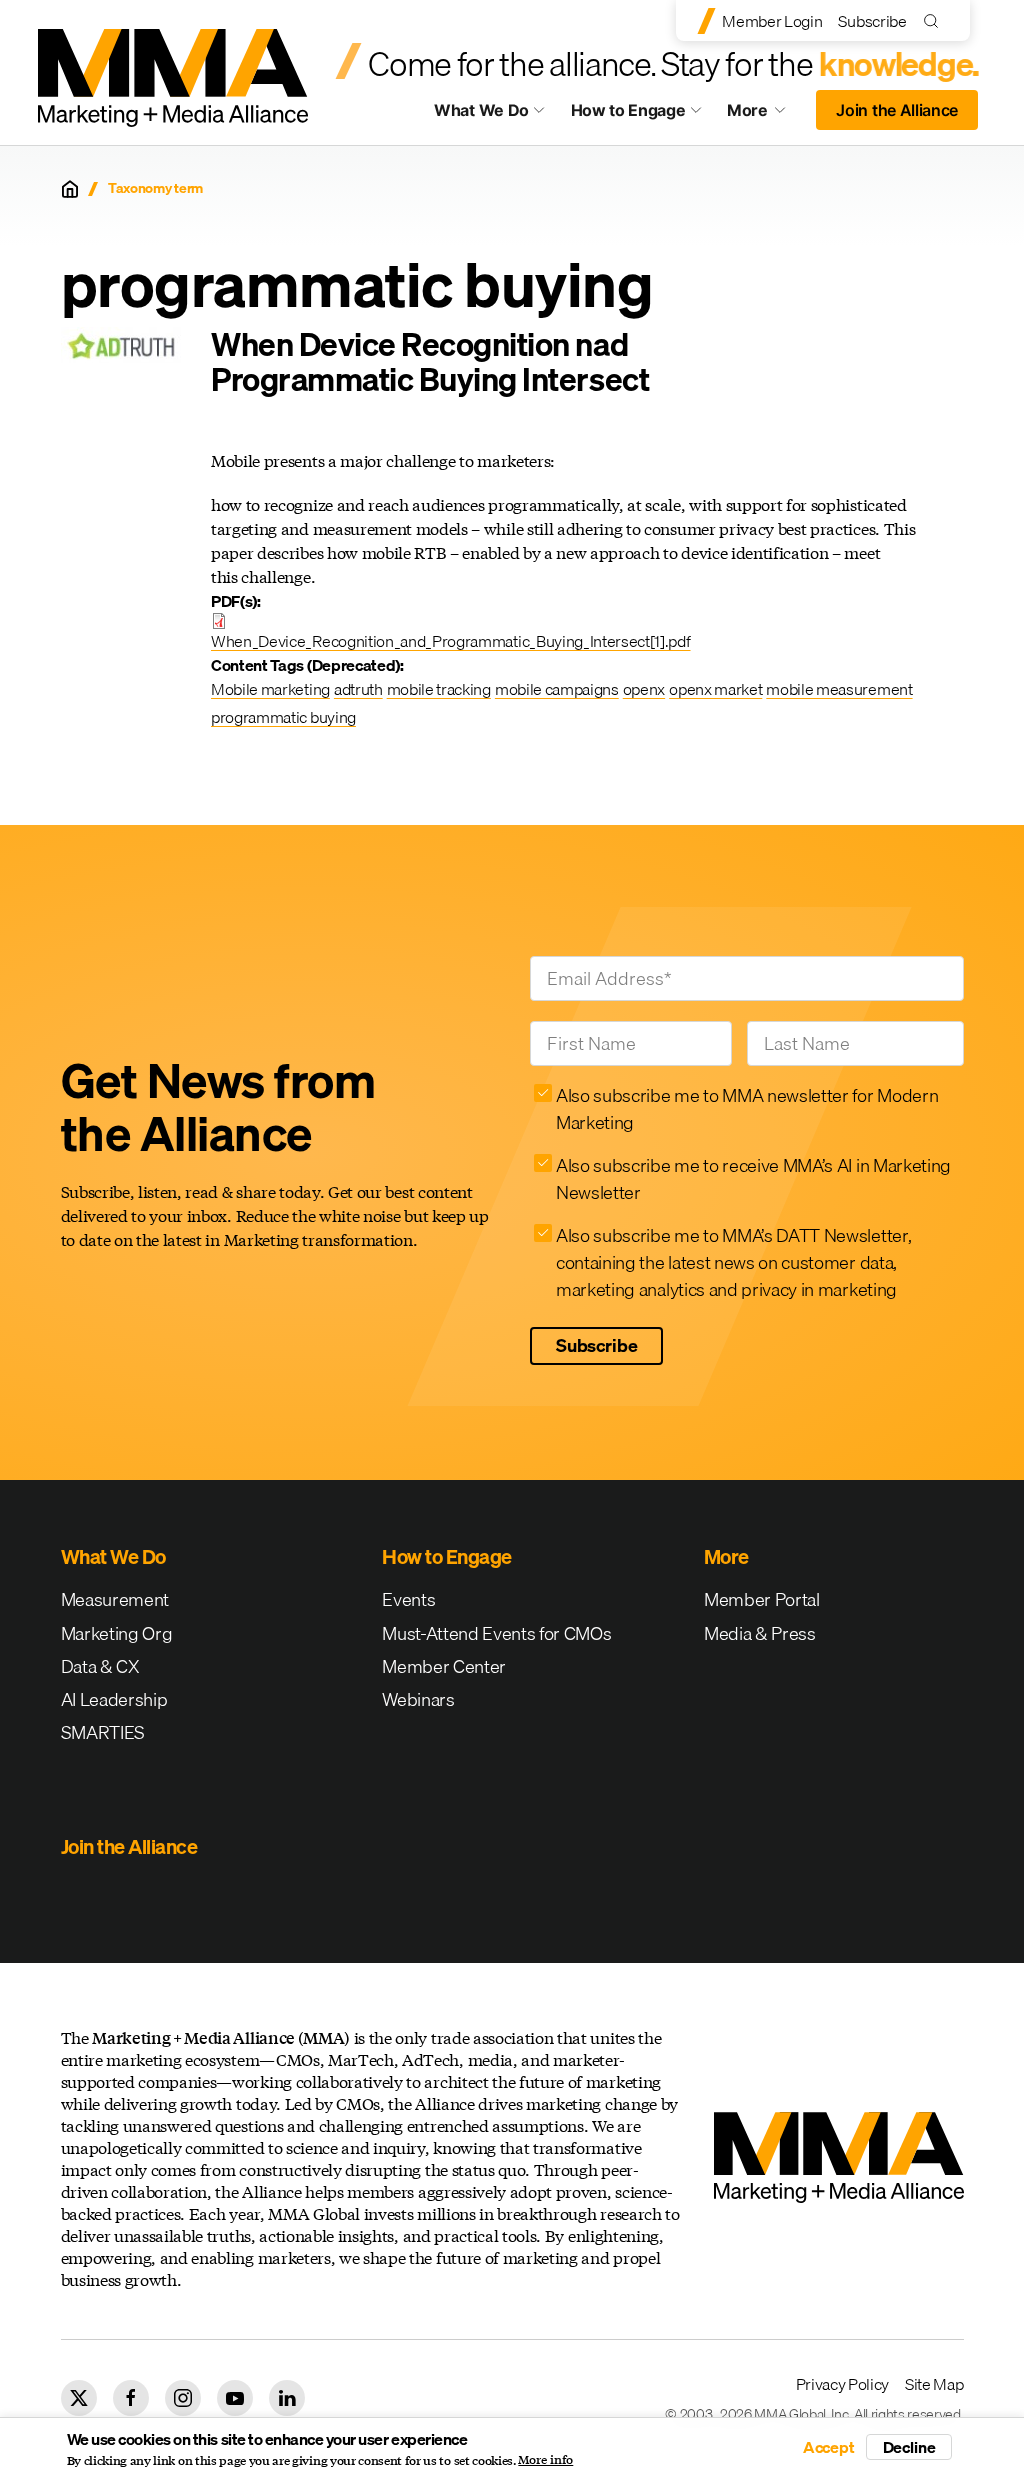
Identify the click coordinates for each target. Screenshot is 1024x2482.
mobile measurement (839, 689)
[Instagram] (183, 2398)
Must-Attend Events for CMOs (496, 1633)
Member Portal (762, 1599)
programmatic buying (283, 717)
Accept (829, 2447)
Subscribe (872, 21)
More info (545, 2460)
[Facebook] (131, 2398)
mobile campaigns (557, 689)
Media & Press (760, 1633)
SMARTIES (103, 1732)
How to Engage (628, 110)
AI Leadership (114, 1699)
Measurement (115, 1599)
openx (644, 689)
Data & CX (100, 1666)
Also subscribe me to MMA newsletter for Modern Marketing (747, 1109)
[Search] (935, 20)
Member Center (444, 1666)
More (766, 115)
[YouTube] (235, 2398)
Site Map (934, 2384)
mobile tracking (439, 689)
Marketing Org (117, 1633)
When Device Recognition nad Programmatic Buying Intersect (430, 362)
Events (408, 1599)
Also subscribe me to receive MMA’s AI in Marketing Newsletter (753, 1179)
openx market (715, 689)
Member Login (772, 21)
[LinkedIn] (287, 2398)
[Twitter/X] (79, 2398)
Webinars (418, 1699)
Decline (909, 2447)
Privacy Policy (843, 2384)
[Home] (70, 189)
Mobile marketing (270, 689)
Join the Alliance (897, 110)
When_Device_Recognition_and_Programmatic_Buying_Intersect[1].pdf (451, 641)
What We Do (481, 110)
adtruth (358, 689)
